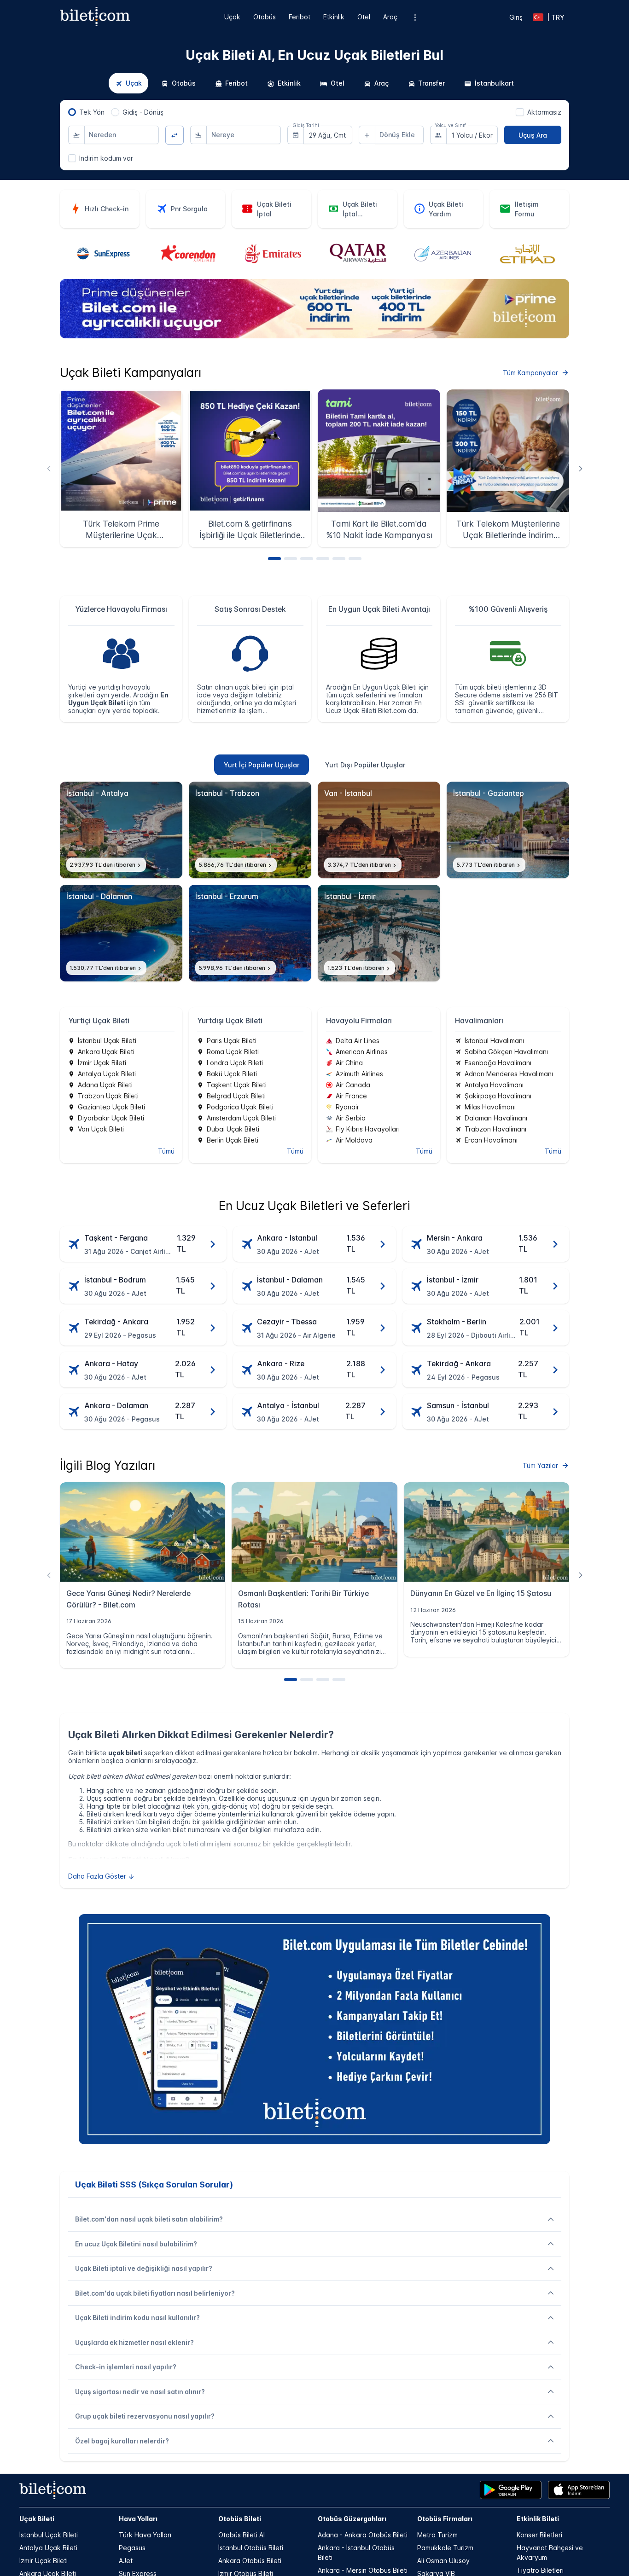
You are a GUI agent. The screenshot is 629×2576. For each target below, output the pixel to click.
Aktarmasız (544, 112)
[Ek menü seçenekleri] (415, 17)
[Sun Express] (102, 254)
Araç (390, 17)
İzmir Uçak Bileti (44, 2561)
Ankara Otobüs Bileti (250, 2561)
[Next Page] (580, 468)
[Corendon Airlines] (187, 254)
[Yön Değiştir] (175, 135)
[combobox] (122, 135)
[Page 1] (274, 559)
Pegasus (132, 2548)
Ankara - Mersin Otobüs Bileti (363, 2570)
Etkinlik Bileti (538, 2519)
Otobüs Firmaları (445, 2519)
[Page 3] (307, 559)
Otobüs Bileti (240, 2519)
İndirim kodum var (106, 158)
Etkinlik (334, 17)
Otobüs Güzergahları (352, 2519)
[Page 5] (339, 559)
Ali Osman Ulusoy (443, 2561)
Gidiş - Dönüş (143, 112)
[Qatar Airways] (357, 254)
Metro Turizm (437, 2535)
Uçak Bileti (37, 2519)
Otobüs (265, 17)
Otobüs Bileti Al (242, 2535)
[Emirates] (272, 254)
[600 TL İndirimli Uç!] (314, 336)
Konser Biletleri (539, 2535)
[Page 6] (355, 559)
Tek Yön (92, 112)
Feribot (300, 17)
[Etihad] (527, 254)
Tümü (166, 1151)
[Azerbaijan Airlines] (442, 254)
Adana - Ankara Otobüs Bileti (363, 2535)
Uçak (232, 17)
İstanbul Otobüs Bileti (251, 2548)
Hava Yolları (138, 2519)
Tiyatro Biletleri (540, 2570)
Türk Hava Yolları (145, 2535)
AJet (126, 2561)
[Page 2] (291, 559)
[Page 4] (323, 559)
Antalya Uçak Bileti (48, 2548)
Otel (364, 17)
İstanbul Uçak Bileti (49, 2535)
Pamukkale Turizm (445, 2548)
